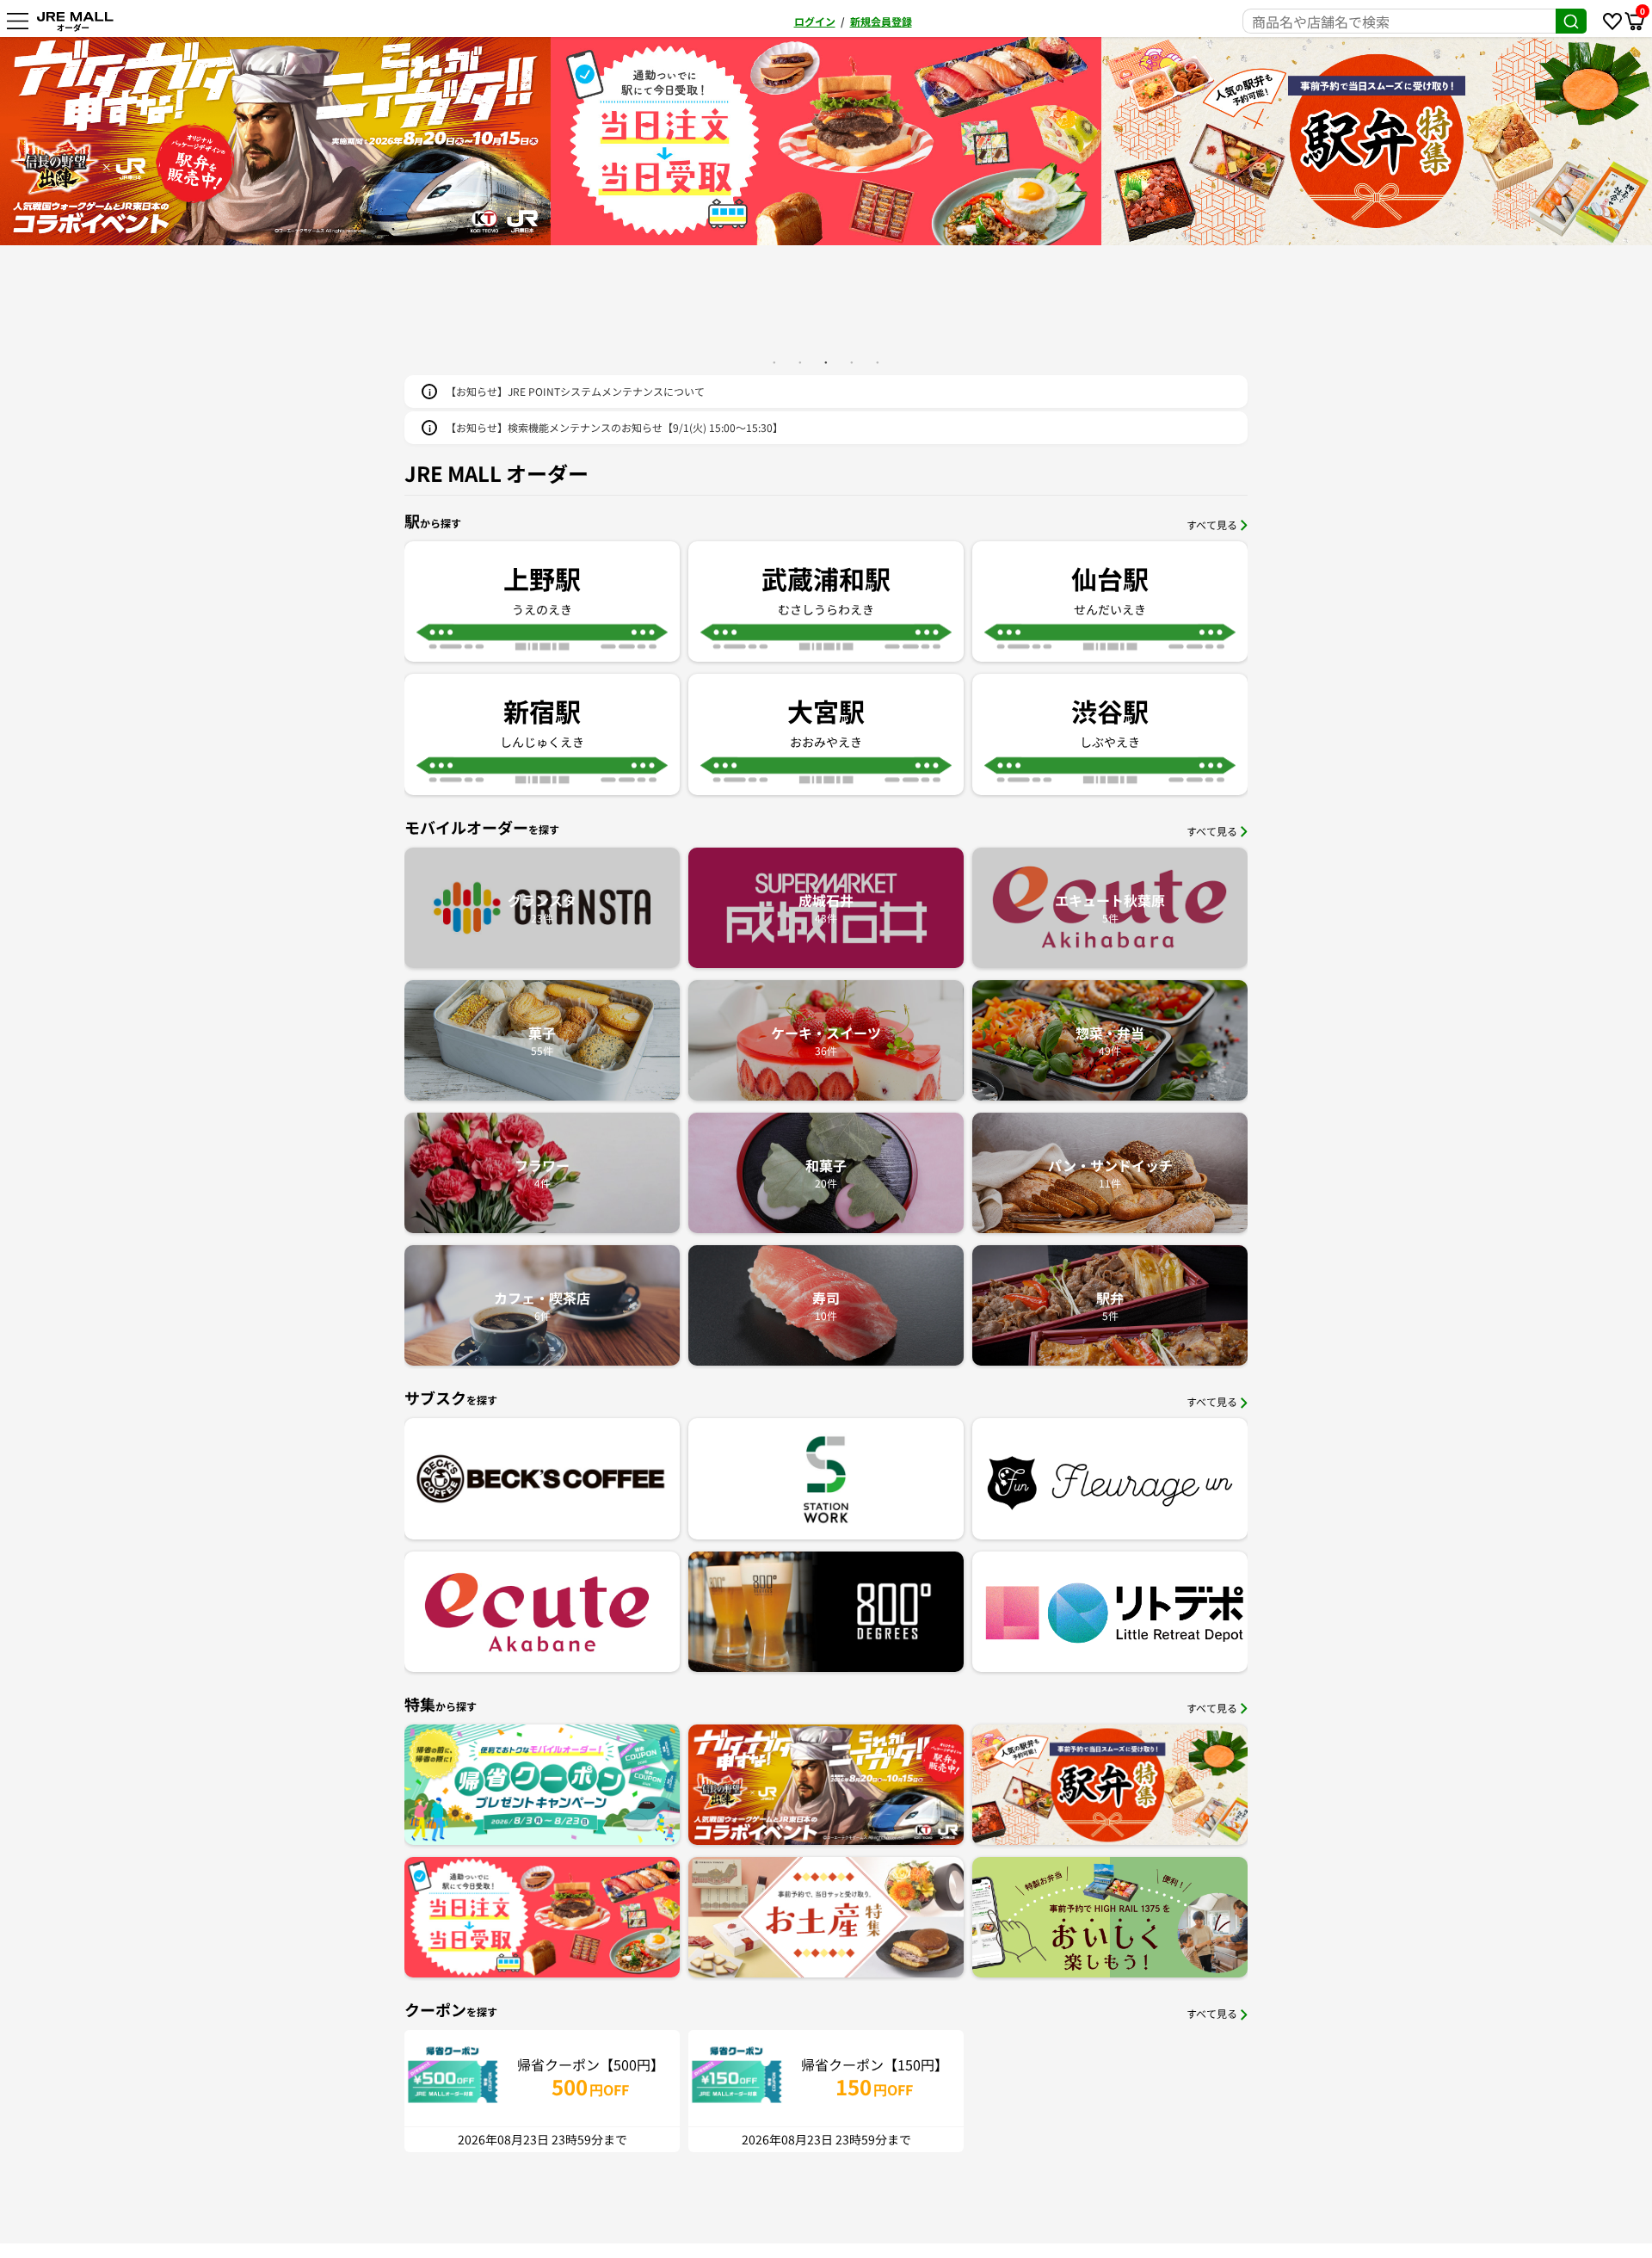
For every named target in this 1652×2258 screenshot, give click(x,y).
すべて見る (1212, 524)
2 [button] (800, 362)
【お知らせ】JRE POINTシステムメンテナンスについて (575, 391)
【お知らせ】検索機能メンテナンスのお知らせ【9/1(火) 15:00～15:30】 (614, 427)
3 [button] (826, 362)
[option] (275, 141)
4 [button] (852, 362)
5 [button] (878, 362)
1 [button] (774, 362)
